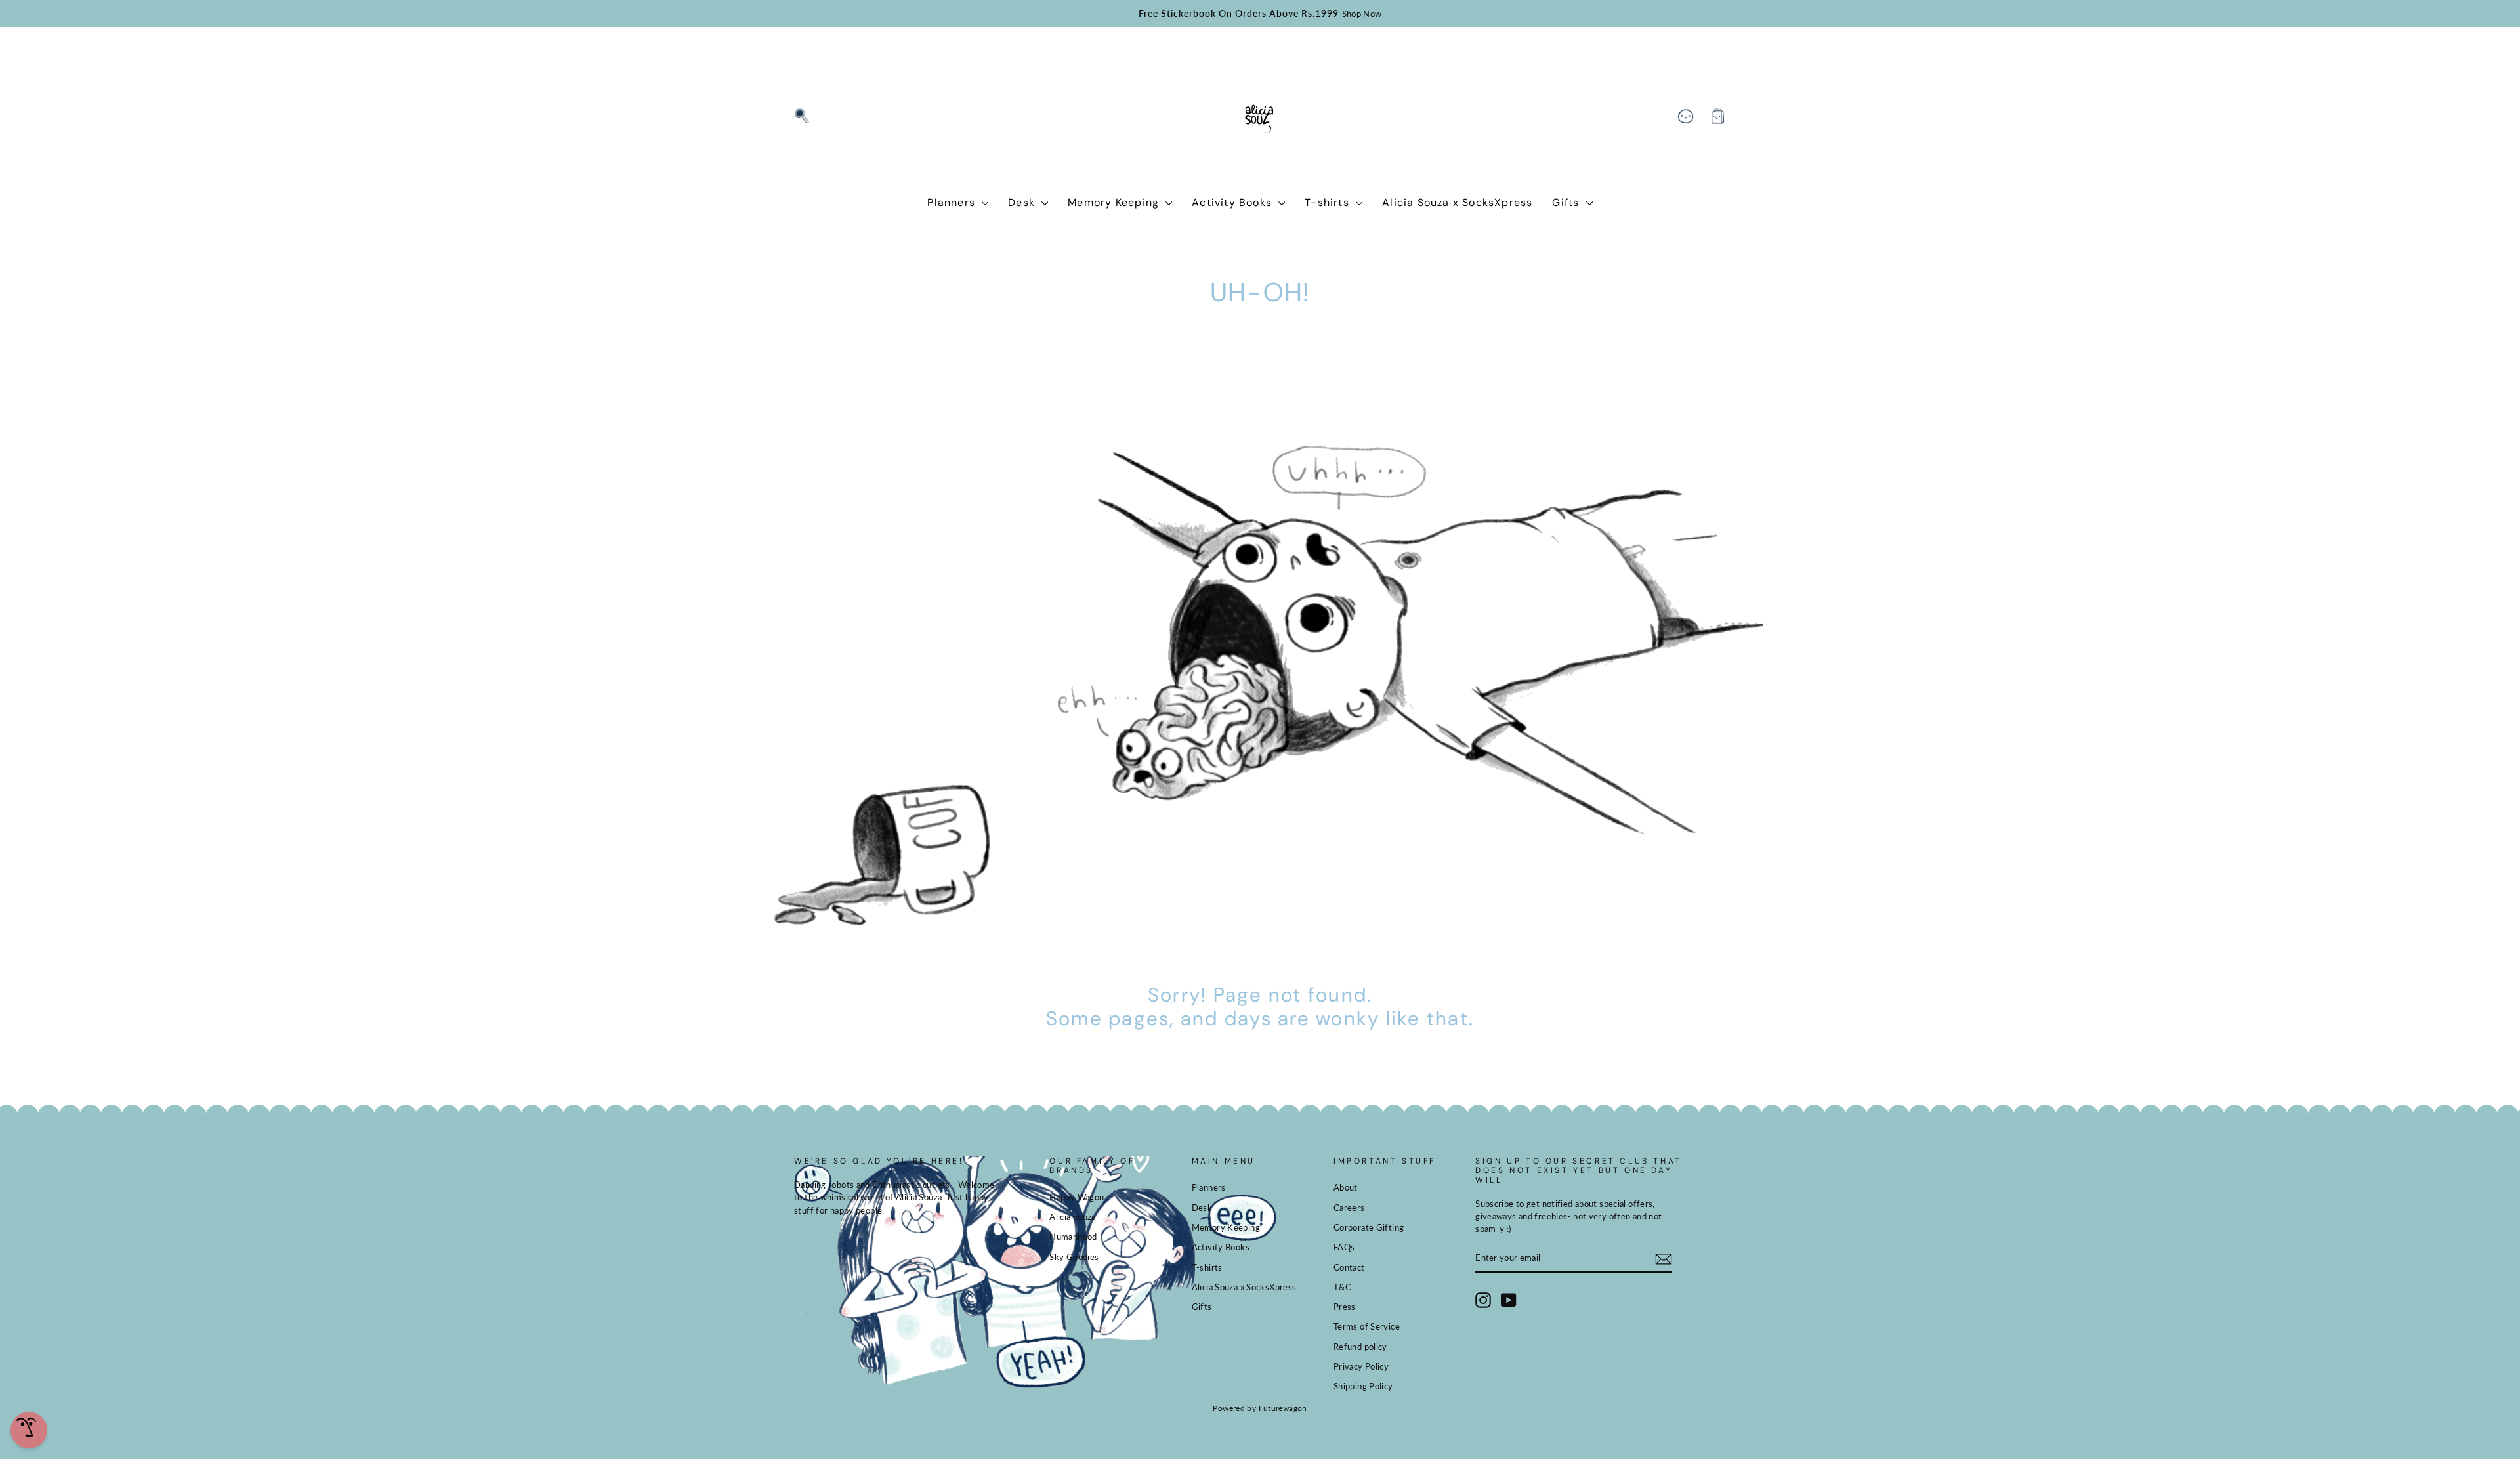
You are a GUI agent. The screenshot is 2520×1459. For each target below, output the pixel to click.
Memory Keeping (1115, 202)
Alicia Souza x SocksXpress (1457, 202)
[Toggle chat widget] (29, 1430)
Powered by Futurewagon (1260, 1408)
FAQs (1344, 1247)
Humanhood (1073, 1237)
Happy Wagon (1077, 1197)
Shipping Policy (1363, 1386)
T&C (1342, 1287)
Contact (1349, 1267)
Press (1345, 1307)
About (1346, 1187)
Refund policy (1360, 1347)
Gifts (1567, 202)
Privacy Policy (1361, 1366)
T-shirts (1329, 202)
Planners (953, 202)
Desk (1023, 202)
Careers (1349, 1208)
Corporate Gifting (1369, 1227)
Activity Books (1233, 202)
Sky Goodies (1074, 1257)
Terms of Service (1367, 1326)
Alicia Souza (1073, 1217)
